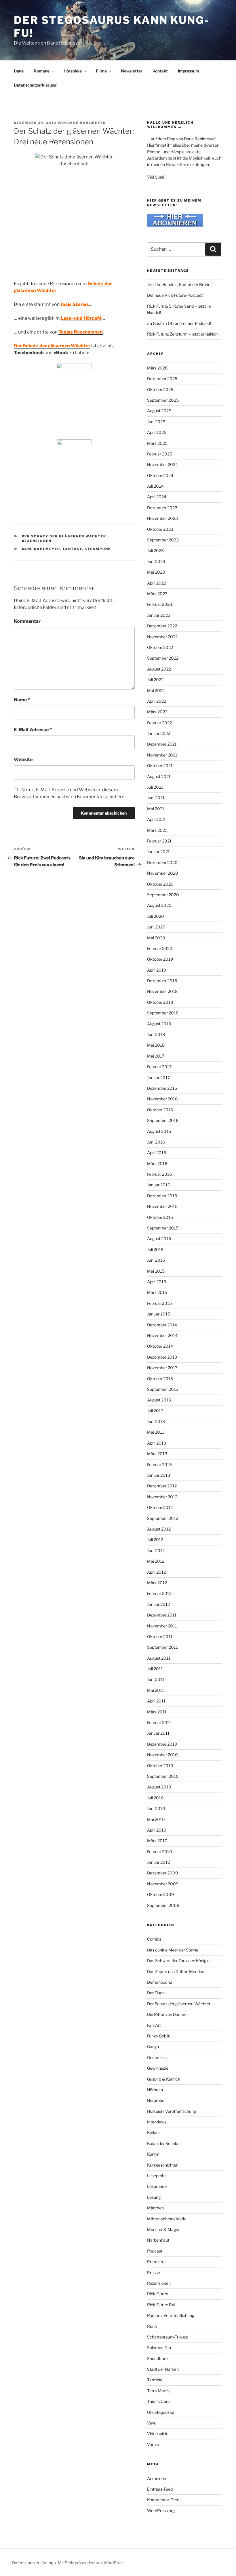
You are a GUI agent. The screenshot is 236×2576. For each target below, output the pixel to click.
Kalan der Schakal (164, 2143)
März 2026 (157, 368)
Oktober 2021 (160, 766)
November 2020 (163, 873)
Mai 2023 (156, 572)
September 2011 (162, 1647)
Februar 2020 (160, 948)
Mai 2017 (156, 1056)
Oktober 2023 (160, 529)
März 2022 (157, 712)
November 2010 (162, 1755)
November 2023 (162, 518)
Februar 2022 (159, 723)
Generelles (157, 2057)
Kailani (153, 2132)
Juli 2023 (155, 550)
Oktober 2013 (160, 1379)
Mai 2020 (156, 938)
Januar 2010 (159, 1862)
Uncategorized (161, 2412)
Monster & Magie (163, 2229)
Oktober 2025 (160, 389)
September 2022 (163, 658)
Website (23, 760)
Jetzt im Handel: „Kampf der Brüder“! (181, 285)
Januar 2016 (159, 1185)
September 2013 (163, 1389)
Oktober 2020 (160, 884)
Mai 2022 (156, 691)
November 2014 (162, 1335)
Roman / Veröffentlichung (171, 2315)
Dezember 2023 (162, 508)
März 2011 (157, 1712)
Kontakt (160, 71)
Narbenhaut (158, 2240)
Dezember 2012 (162, 1486)
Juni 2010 (156, 1808)
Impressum (189, 71)
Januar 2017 (158, 1078)
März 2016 (157, 1163)
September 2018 (163, 1013)
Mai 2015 (156, 1271)
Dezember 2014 (162, 1325)
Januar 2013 (159, 1475)
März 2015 (157, 1292)
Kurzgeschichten (163, 2165)
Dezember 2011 (162, 1615)
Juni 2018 (156, 1034)
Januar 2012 (158, 1604)
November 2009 (163, 1884)
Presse (154, 2273)
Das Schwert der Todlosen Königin (178, 1961)
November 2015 (162, 1206)
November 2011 (162, 1626)
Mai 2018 (156, 1045)
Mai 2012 (156, 1561)
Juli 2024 (155, 486)
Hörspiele (73, 71)
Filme (101, 71)
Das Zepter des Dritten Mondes (176, 1971)
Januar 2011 (158, 1733)
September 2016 (163, 1120)
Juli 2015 (155, 1249)
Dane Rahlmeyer (87, 123)
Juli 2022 (155, 680)
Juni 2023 (156, 561)
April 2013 (157, 1443)
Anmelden (157, 2478)
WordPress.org (161, 2511)
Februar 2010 (160, 1852)
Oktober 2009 (160, 1894)
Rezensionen (37, 541)
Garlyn (153, 2047)
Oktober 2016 (160, 1110)
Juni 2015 (156, 1260)
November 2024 (162, 465)
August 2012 (159, 1529)
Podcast (155, 2251)
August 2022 (159, 669)
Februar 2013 (159, 1465)
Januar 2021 (158, 852)
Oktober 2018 (160, 1002)
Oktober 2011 (160, 1636)
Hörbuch (155, 2090)
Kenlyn (153, 2154)
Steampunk (98, 549)
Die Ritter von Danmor (168, 2014)
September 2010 (163, 1776)
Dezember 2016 (162, 1088)
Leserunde (157, 2186)
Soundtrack (158, 2358)
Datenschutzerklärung (35, 85)
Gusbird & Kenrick (164, 2079)
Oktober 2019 (160, 959)
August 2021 (159, 776)
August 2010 (159, 1787)
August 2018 (159, 1024)
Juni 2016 (156, 1142)
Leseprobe (157, 2176)
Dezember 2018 (162, 981)
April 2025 (157, 432)
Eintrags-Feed (160, 2489)
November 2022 (162, 637)
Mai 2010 (156, 1819)
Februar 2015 (159, 1303)
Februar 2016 (159, 1174)
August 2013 (159, 1400)
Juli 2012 (155, 1540)
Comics (154, 1939)
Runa (152, 2326)
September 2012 (163, 1518)
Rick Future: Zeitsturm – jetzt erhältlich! (183, 334)
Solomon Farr (159, 2348)
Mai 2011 (156, 1690)
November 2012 (162, 1497)
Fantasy (73, 549)
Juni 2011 (156, 1679)
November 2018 (162, 991)
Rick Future (158, 2294)
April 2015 (157, 1282)
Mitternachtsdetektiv (167, 2219)
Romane (42, 71)
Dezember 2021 (162, 744)
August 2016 (159, 1131)
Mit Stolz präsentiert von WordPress (91, 2563)
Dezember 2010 (162, 1744)
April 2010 (157, 1830)
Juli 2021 (155, 787)
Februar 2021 (159, 841)
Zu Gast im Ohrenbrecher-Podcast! (179, 323)
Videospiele (158, 2434)
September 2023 (163, 540)
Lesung (154, 2197)
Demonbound (160, 1982)
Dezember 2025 (162, 379)
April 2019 (157, 970)
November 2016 (162, 1099)
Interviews (157, 2122)
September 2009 (163, 1905)
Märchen (155, 2208)
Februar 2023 (160, 604)
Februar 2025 (160, 454)
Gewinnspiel (158, 2068)
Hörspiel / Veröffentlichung (172, 2111)
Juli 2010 (155, 1798)
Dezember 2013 (162, 1357)
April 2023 (157, 583)
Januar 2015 (159, 1314)
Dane (19, 71)
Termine (155, 2380)
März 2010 (157, 1841)
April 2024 (157, 497)
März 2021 (157, 830)
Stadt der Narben (163, 2369)
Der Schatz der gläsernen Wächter (64, 536)
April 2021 (156, 819)
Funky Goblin (159, 2036)
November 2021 (162, 755)
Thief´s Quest (159, 2401)
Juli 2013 (155, 1411)
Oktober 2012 (160, 1507)
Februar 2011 (159, 1722)
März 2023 (157, 594)
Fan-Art (154, 2025)
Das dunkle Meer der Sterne (173, 1950)
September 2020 (163, 895)
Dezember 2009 (162, 1873)
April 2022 (157, 701)
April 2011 (156, 1701)
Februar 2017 (159, 1067)
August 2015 (159, 1239)
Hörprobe (156, 2100)
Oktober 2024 (160, 475)
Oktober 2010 (160, 1766)
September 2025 (163, 400)
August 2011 (159, 1658)
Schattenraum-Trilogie (168, 2337)
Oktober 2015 (160, 1217)
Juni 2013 (156, 1421)
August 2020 (159, 905)
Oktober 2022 (160, 647)
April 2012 (156, 1572)
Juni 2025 (156, 422)
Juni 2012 (156, 1551)
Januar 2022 (159, 733)
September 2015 (163, 1228)
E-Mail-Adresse (33, 730)
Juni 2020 (156, 927)
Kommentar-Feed (163, 2500)
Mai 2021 (156, 809)
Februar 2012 (159, 1593)
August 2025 (159, 411)
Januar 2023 (159, 615)
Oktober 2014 (160, 1346)
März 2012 (157, 1583)
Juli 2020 (156, 916)
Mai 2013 (156, 1432)
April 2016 (157, 1153)
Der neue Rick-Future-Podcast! (175, 295)
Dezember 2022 (162, 626)
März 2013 (157, 1454)
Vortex (153, 2444)
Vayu (152, 2423)
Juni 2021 (156, 798)
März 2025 (157, 443)
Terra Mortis (158, 2391)
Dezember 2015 (162, 1196)
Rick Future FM (161, 2305)
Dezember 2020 (162, 862)
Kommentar (27, 621)
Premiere (156, 2262)
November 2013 (162, 1368)
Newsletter (132, 71)
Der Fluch (156, 1993)
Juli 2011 (155, 1669)
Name (22, 700)
